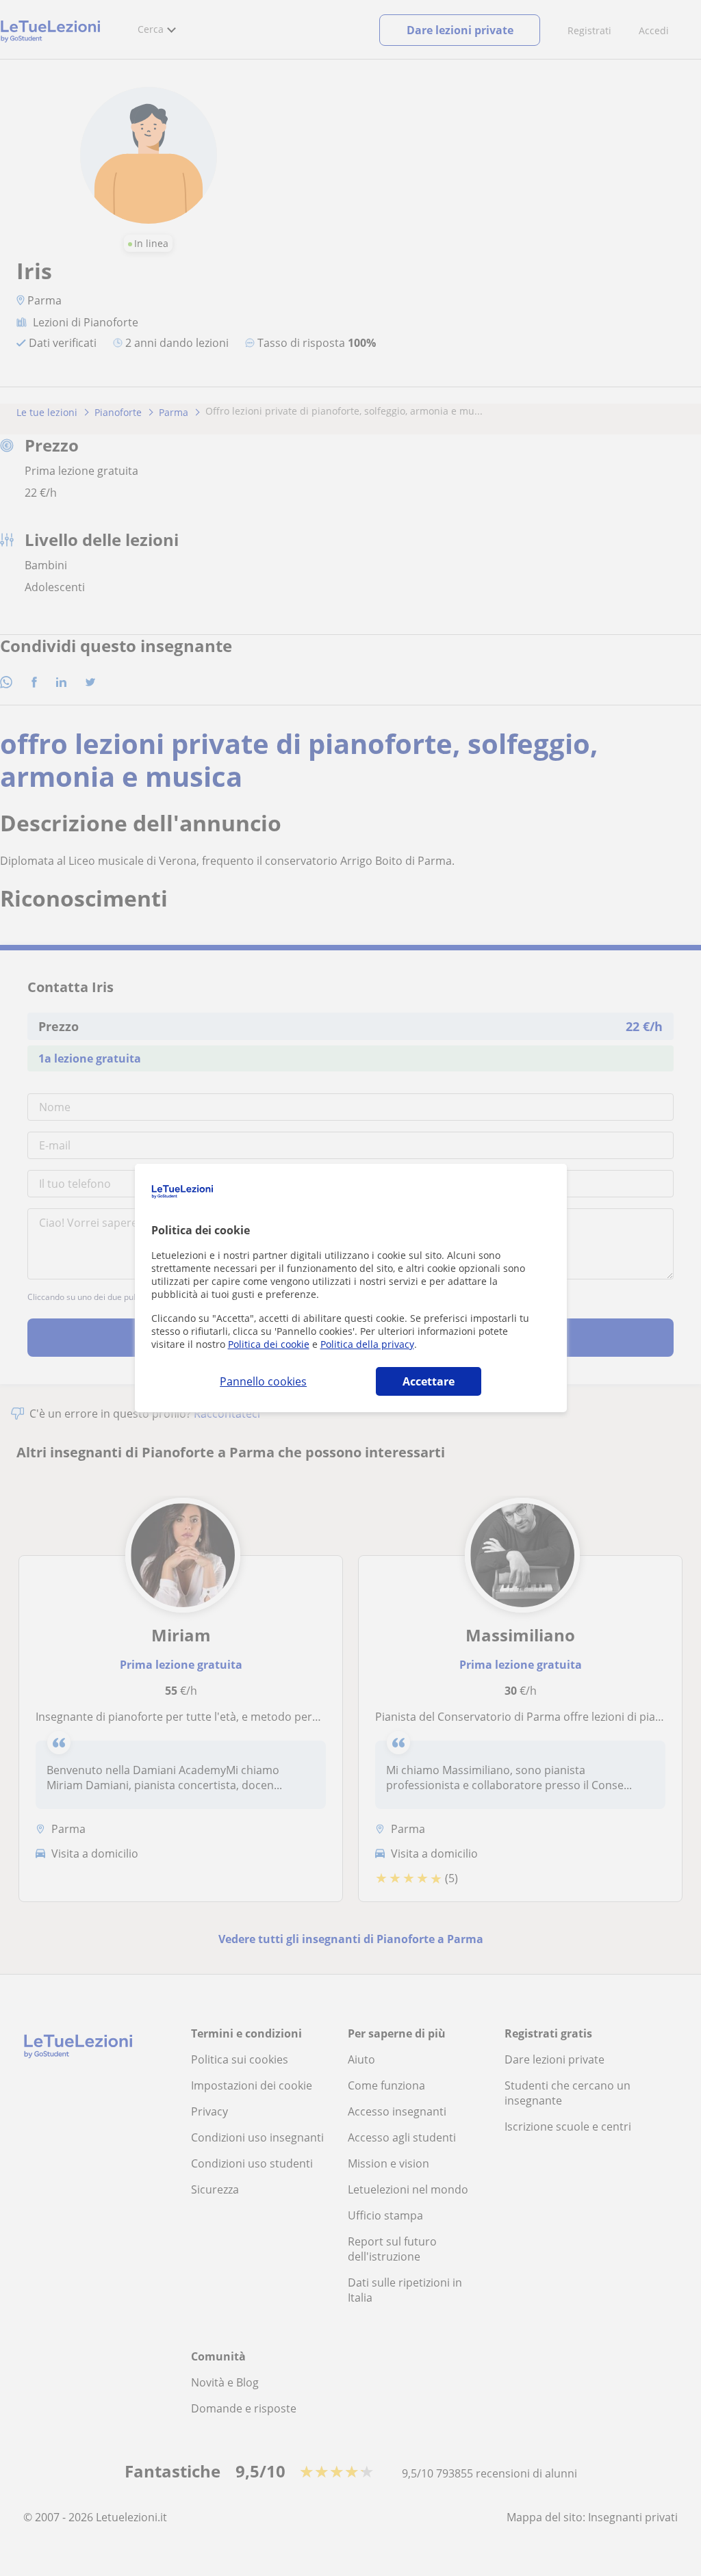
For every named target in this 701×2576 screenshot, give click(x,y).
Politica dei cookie (269, 1344)
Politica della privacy (367, 1344)
